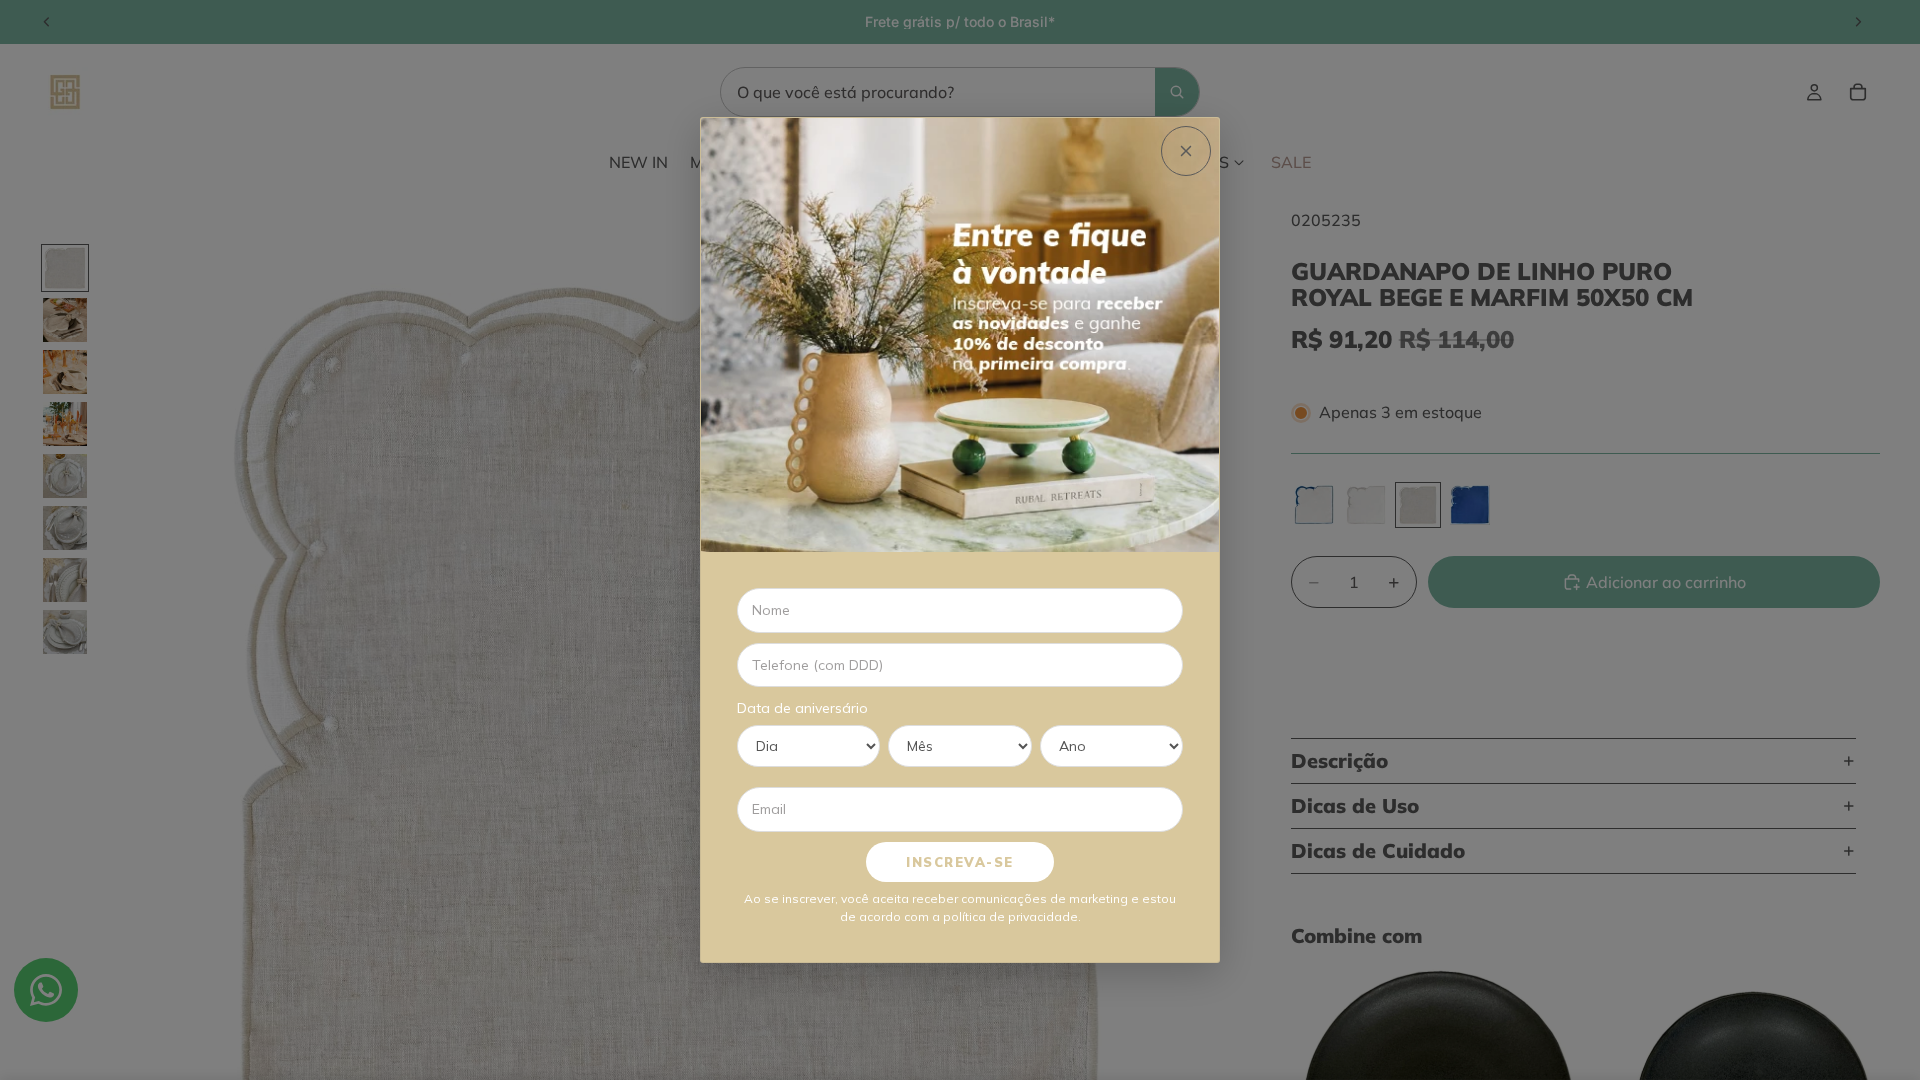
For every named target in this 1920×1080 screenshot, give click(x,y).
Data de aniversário (802, 708)
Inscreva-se (960, 862)
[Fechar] (1186, 151)
